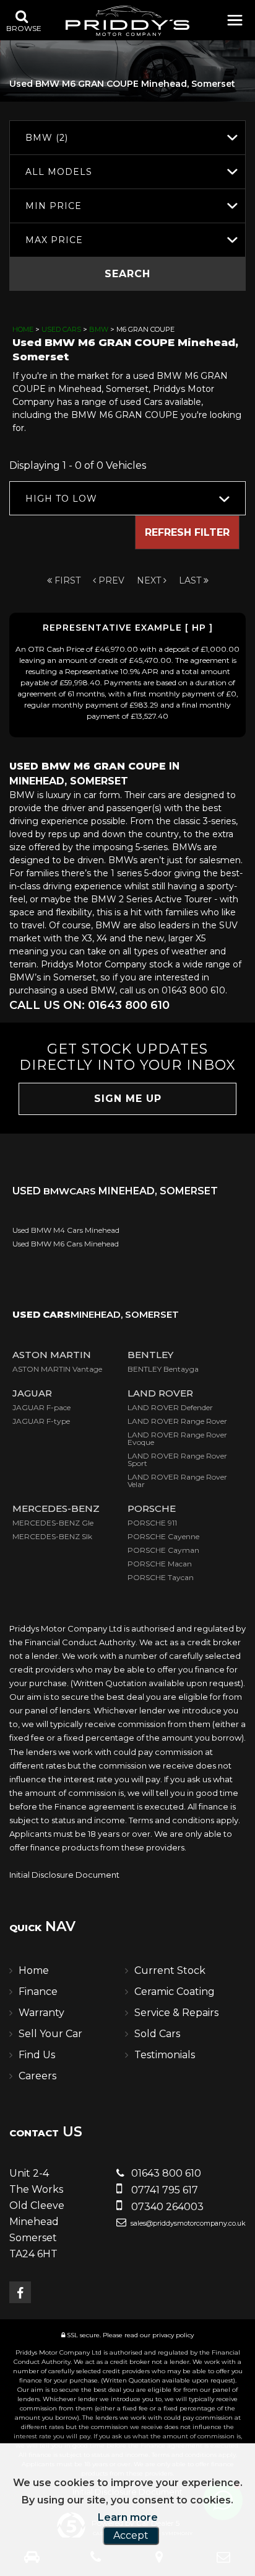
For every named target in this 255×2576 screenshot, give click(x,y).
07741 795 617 (163, 2190)
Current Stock (170, 1970)
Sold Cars (157, 2034)
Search (127, 274)
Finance (38, 1992)
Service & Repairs (176, 2013)
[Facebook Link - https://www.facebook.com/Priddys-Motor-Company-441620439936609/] (20, 2292)
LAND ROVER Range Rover (177, 1421)
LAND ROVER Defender (170, 1407)
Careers (37, 2076)
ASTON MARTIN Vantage (57, 1369)
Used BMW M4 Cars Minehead (66, 1230)
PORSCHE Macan (160, 1564)
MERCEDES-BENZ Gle (53, 1523)
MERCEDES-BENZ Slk (52, 1536)
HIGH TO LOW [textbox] (61, 499)
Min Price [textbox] (54, 206)
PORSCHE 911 (152, 1523)
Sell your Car (50, 2034)
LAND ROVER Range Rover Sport (177, 1459)
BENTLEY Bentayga (163, 1369)
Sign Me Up (128, 1099)
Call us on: (89, 1005)
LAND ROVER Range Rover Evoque (177, 1438)
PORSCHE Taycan (161, 1577)
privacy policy (173, 2335)
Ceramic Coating (175, 1992)
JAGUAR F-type (41, 1421)
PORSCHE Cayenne (163, 1536)
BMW (99, 329)
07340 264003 (166, 2207)
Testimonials (165, 2055)
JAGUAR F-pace (41, 1407)
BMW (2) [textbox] (47, 138)
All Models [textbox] (59, 172)
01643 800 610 (165, 2173)
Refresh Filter (187, 532)
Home (23, 329)
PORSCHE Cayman (163, 1550)
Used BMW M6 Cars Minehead (66, 1244)
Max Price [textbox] (54, 240)
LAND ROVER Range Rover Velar (177, 1481)
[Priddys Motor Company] (127, 22)
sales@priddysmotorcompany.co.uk (187, 2223)
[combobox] (127, 137)
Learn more (128, 2517)
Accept (131, 2535)
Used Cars (61, 329)
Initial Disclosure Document (64, 1875)
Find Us (37, 2055)
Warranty (41, 2013)
